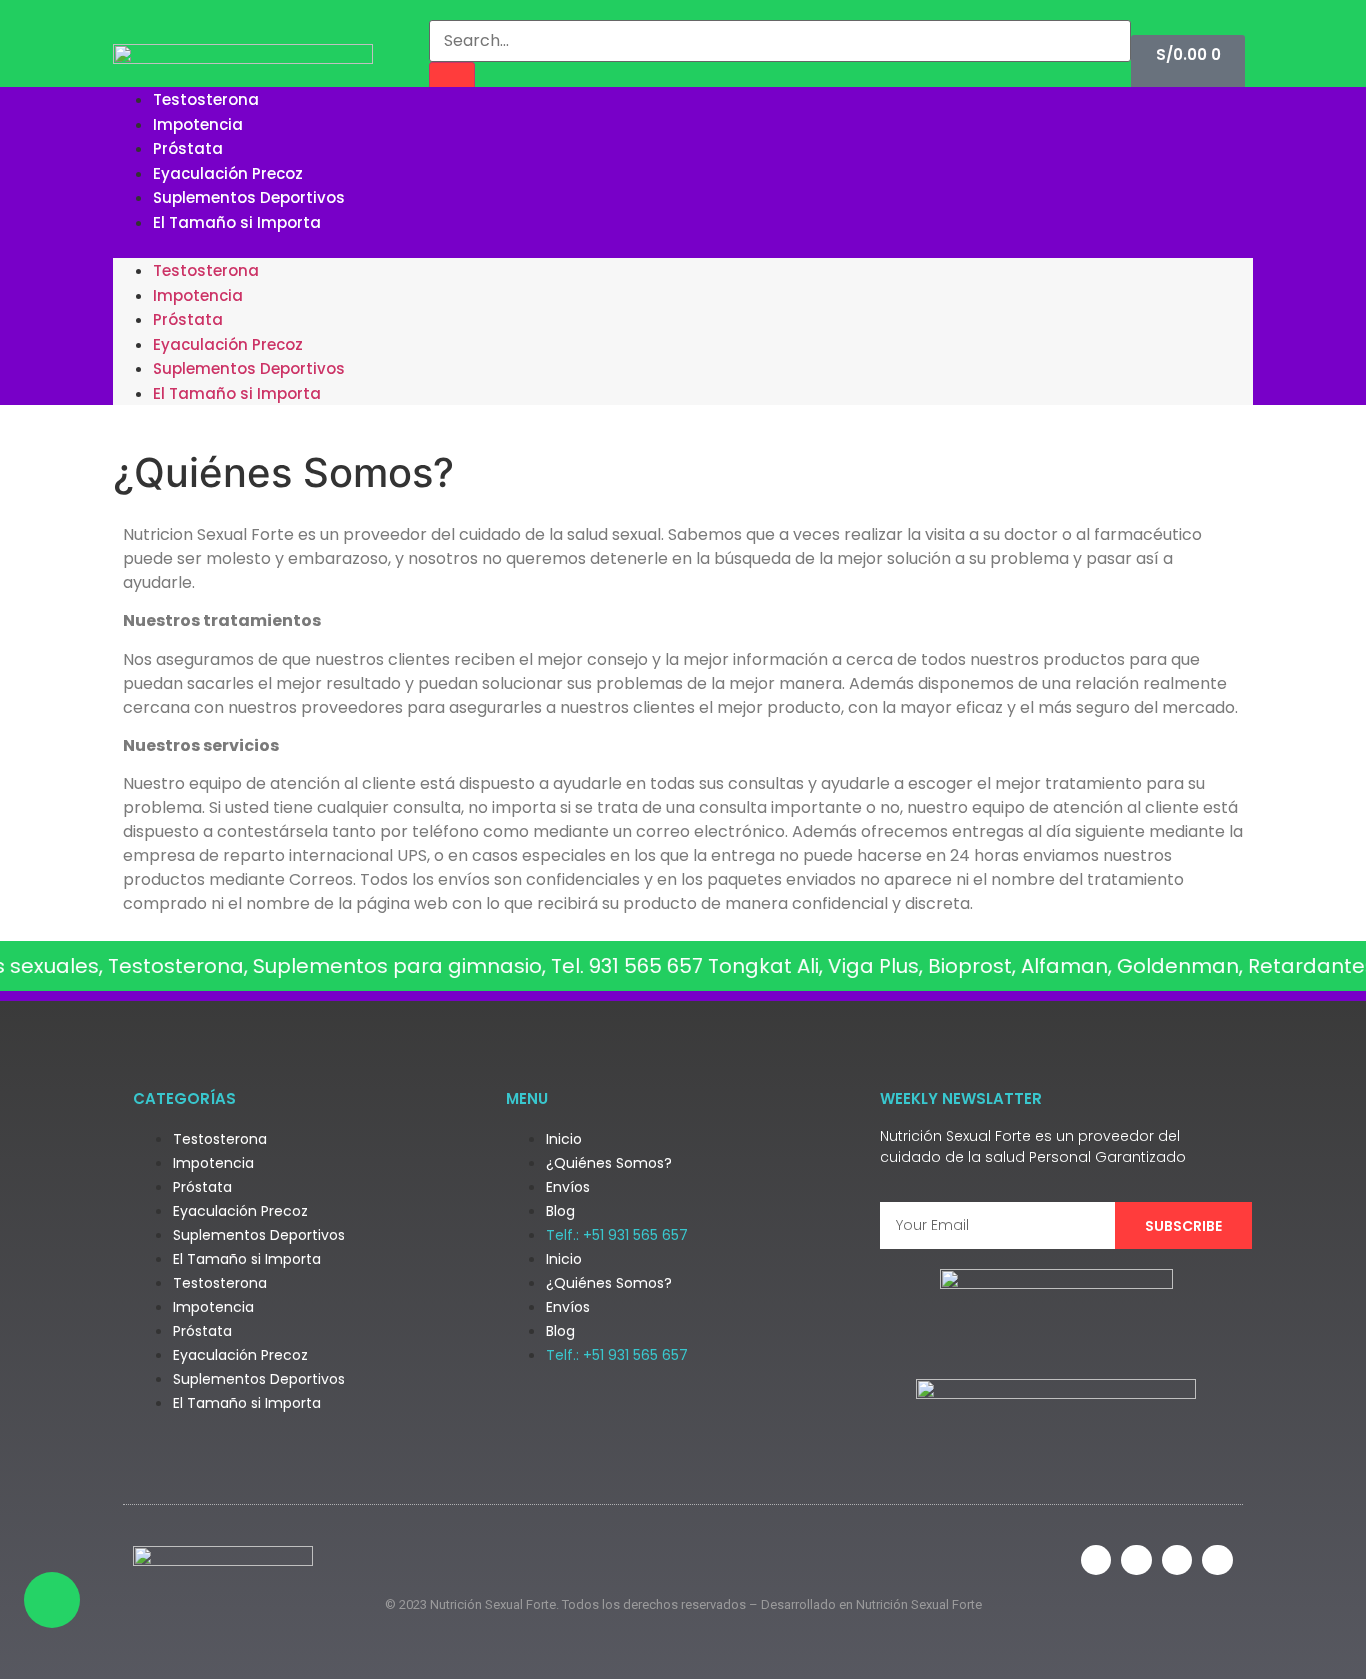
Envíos (568, 1187)
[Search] (452, 83)
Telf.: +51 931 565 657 (617, 1235)
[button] (683, 246)
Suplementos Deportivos (249, 197)
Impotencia (198, 124)
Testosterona (206, 99)
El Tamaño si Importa (237, 222)
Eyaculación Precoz (228, 173)
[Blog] (1217, 1560)
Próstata (188, 148)
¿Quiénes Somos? (609, 1163)
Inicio (564, 1139)
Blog (560, 1211)
